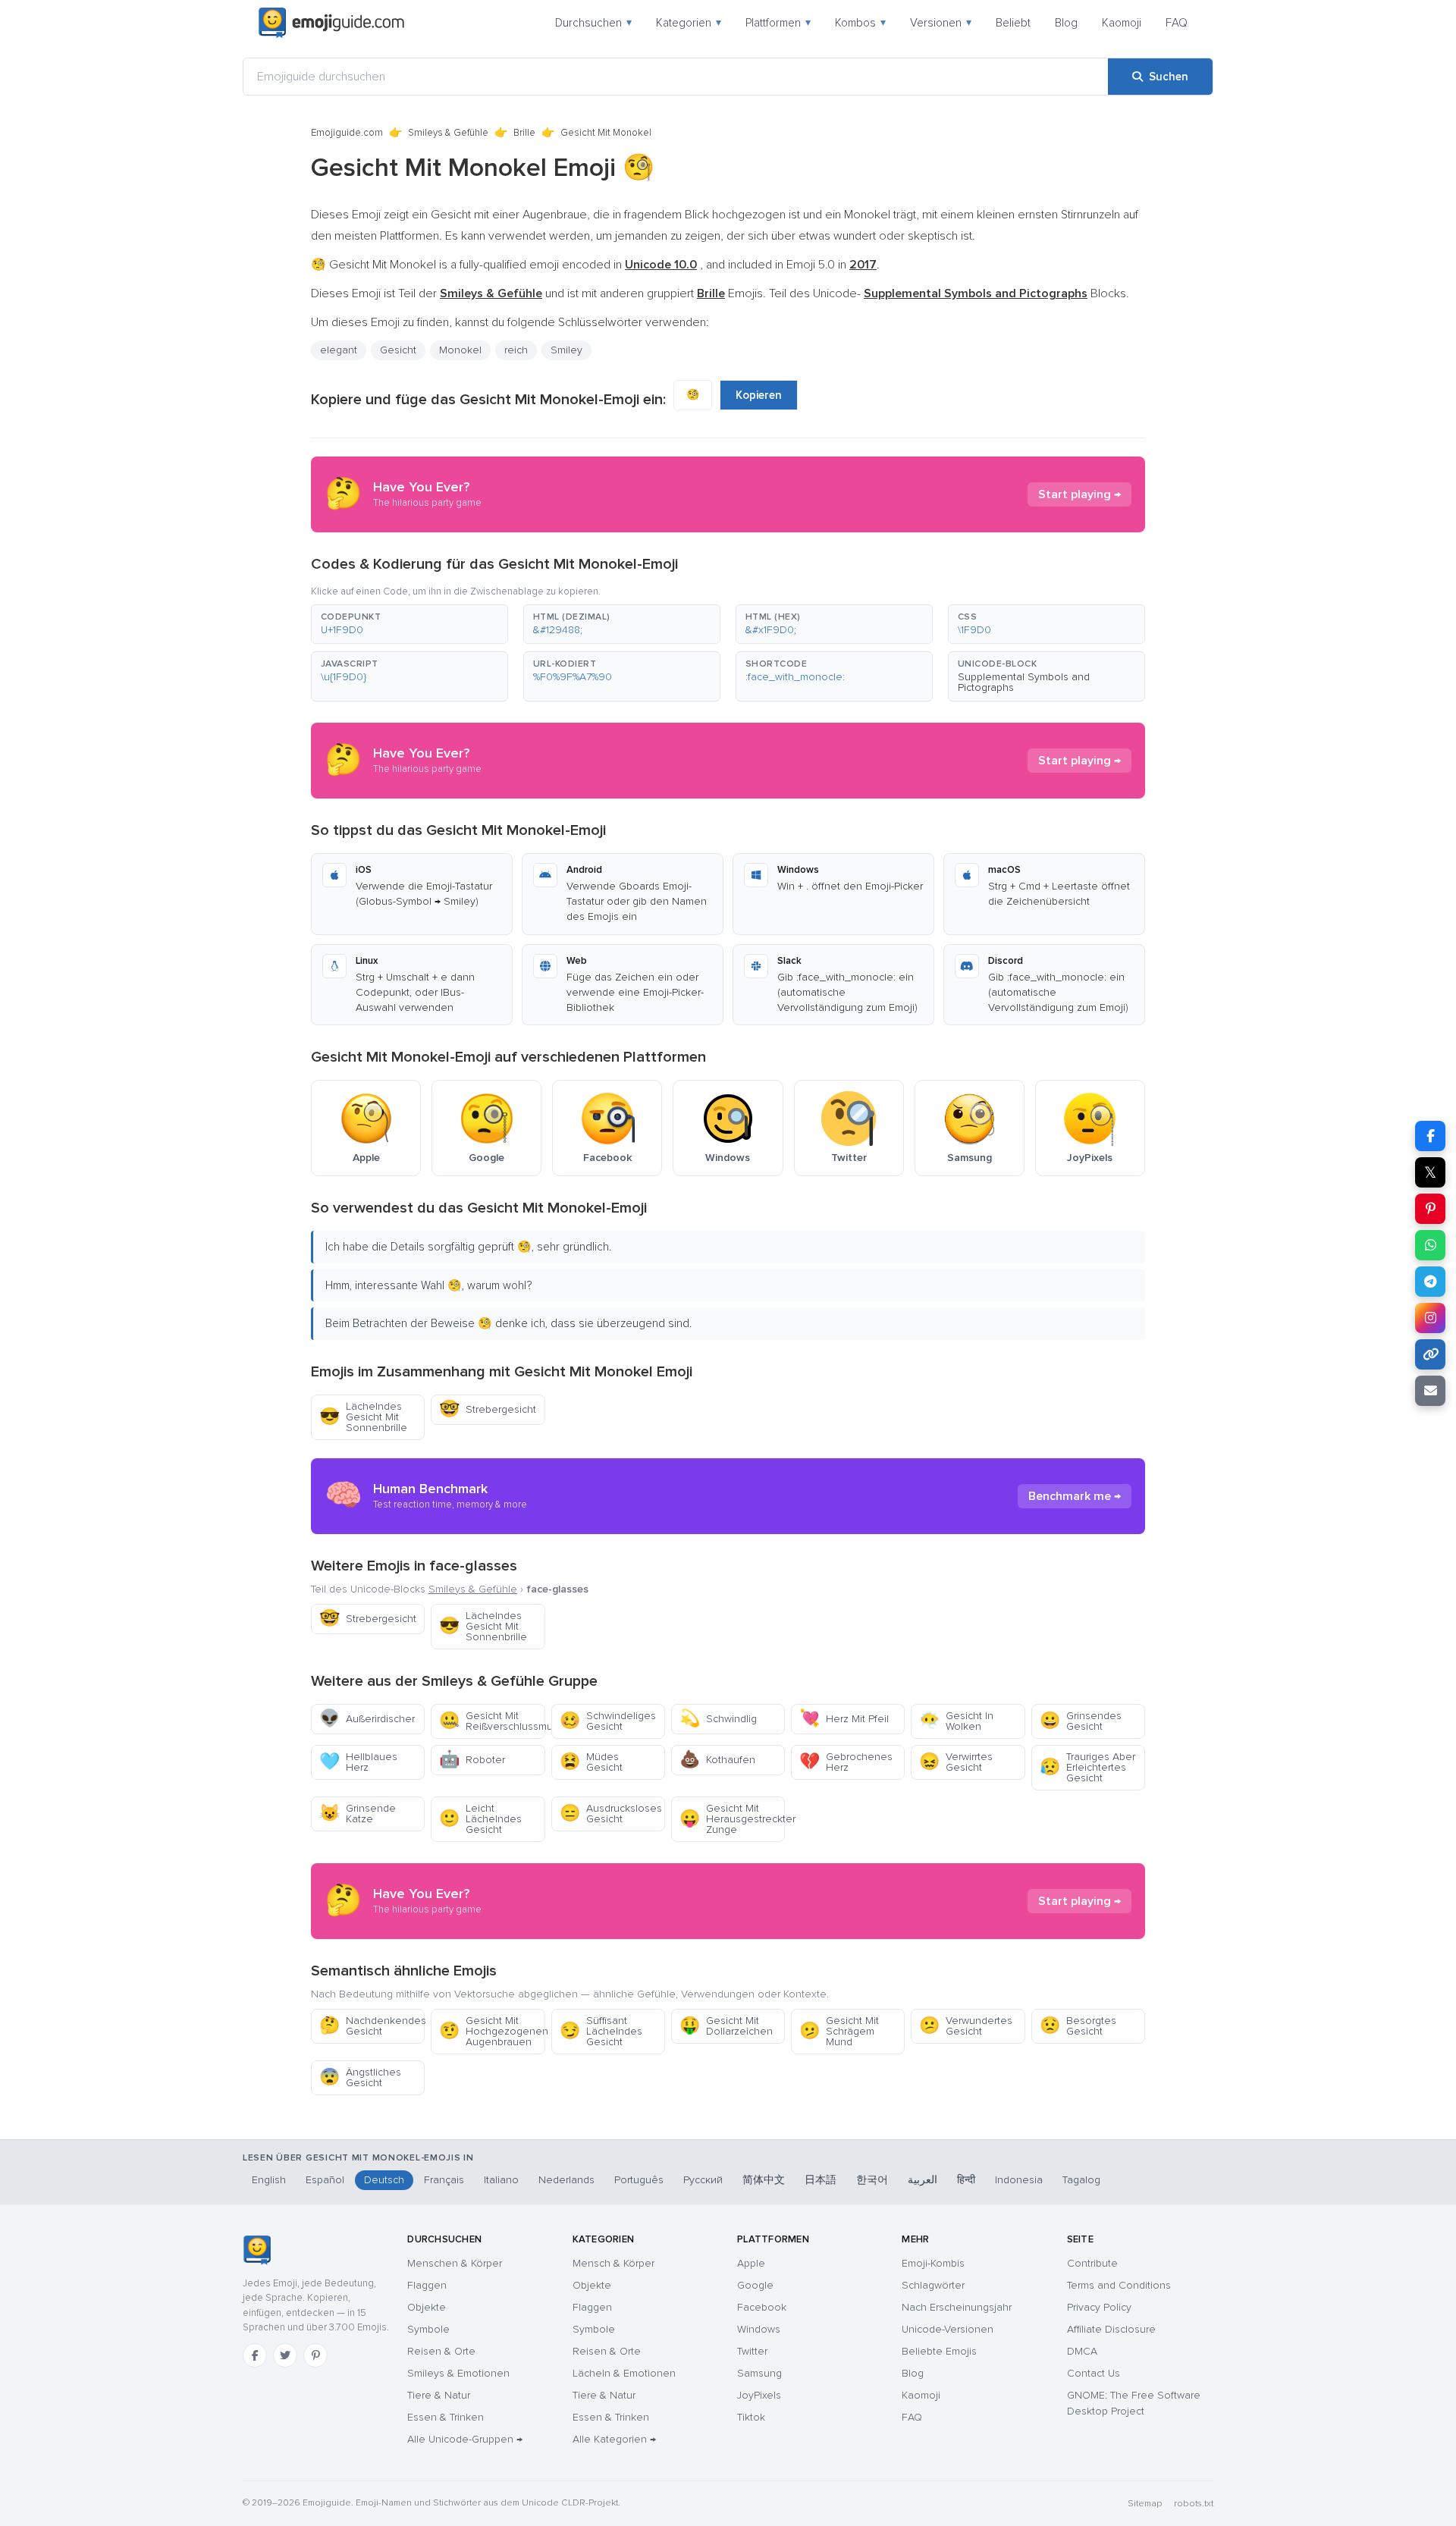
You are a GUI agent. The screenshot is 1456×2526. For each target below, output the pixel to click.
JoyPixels (759, 2395)
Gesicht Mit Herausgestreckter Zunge (732, 1819)
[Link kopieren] (1430, 1354)
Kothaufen (717, 1760)
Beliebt (1013, 23)
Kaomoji (1122, 23)
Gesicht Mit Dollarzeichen (726, 2026)
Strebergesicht (488, 1409)
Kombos (860, 23)
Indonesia (1019, 2180)
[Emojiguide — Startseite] (257, 2250)
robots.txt (1194, 2504)
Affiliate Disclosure (1111, 2329)
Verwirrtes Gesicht (956, 1762)
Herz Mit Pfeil (844, 1719)
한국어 (872, 2180)
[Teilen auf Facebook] (1430, 1136)
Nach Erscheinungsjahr (957, 2307)
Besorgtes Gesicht (1078, 2026)
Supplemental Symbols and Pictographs (1024, 682)
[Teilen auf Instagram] (1430, 1318)
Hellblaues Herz (358, 1762)
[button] (409, 624)
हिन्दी (966, 2180)
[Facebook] (255, 2355)
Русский (703, 2180)
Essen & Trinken (446, 2417)
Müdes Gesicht (591, 1762)
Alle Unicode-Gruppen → (465, 2439)
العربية (923, 2180)
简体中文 (764, 2180)
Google (755, 2285)
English (269, 2180)
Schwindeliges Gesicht (608, 1721)
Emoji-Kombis (933, 2263)
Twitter (752, 2351)
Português (639, 2180)
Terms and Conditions (1119, 2285)
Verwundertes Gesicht (966, 2026)
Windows (759, 2329)
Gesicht (398, 350)
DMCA (1082, 2351)
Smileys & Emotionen (458, 2373)
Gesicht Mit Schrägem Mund (839, 2031)
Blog (1066, 23)
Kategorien (689, 23)
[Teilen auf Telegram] (1430, 1282)
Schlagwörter (933, 2285)
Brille (524, 133)
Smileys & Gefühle (448, 133)
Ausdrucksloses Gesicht (611, 1814)
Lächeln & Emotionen (624, 2373)
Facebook (762, 2307)
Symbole (428, 2329)
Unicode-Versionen (948, 2329)
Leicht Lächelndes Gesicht (480, 1819)
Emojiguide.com (347, 133)
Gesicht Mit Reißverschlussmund (492, 1721)
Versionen (941, 23)
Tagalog (1081, 2180)
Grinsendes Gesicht (1081, 1721)
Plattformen (778, 23)
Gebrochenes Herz (846, 1762)
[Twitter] (285, 2355)
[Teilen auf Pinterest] (1430, 1209)
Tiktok (751, 2417)
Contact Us (1094, 2373)
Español (325, 2180)
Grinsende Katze (358, 1814)
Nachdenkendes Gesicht (372, 2026)
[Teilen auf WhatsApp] (1430, 1245)
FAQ (1177, 23)
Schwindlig (718, 1719)
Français (444, 2180)
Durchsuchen (593, 23)
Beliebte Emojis (939, 2351)
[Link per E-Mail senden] (1430, 1391)
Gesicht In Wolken (956, 1721)
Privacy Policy (1099, 2307)
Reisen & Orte (441, 2351)
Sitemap (1145, 2504)
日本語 (821, 2180)
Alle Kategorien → (614, 2439)
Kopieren (759, 395)
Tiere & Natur (439, 2395)
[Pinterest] (315, 2355)
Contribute (1092, 2263)
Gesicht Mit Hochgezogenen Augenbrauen (492, 2031)
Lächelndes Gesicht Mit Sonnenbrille (363, 1417)
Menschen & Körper (455, 2263)
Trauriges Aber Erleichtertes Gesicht (1087, 1767)
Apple (751, 2263)
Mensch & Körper (613, 2263)
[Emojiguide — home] (331, 23)
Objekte (427, 2307)
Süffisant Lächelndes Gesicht (601, 2031)
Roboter (472, 1760)
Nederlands (566, 2180)
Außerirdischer (367, 1719)
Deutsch (384, 2180)
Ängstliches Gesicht (360, 2077)
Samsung (759, 2373)
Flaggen (427, 2285)
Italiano (501, 2180)
